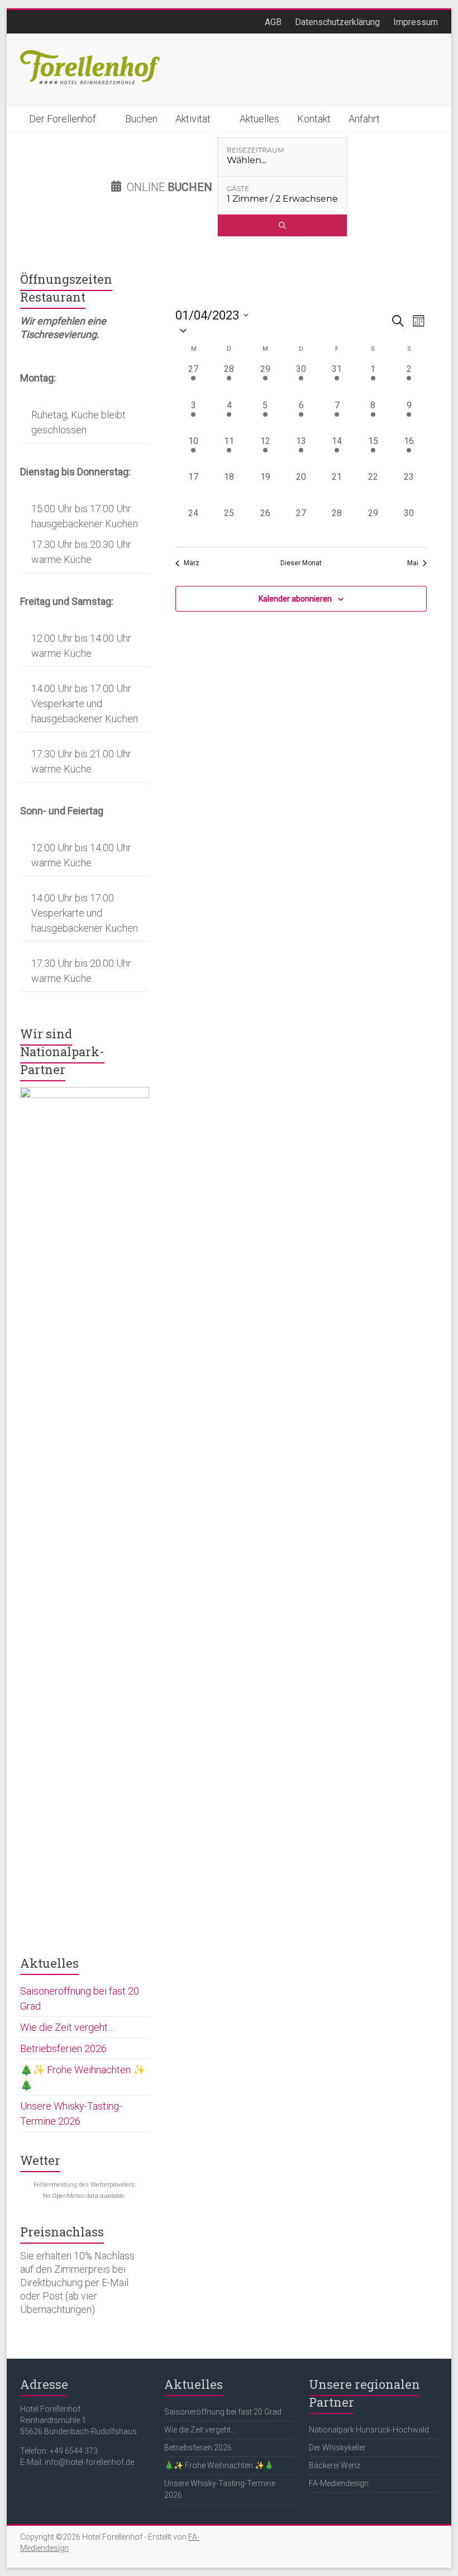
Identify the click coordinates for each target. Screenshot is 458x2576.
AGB (273, 22)
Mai (413, 563)
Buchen (141, 119)
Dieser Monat (301, 563)
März (192, 563)
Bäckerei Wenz (335, 2465)
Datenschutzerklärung (337, 22)
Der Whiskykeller (337, 2448)
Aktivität (193, 119)
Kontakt (314, 119)
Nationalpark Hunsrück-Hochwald (369, 2430)
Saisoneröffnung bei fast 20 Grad (223, 2412)
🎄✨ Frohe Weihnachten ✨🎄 (219, 2465)
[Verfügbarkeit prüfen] (282, 225)
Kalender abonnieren (295, 599)
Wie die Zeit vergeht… (67, 2027)
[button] (283, 330)
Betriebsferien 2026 (63, 2048)
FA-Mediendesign (339, 2483)
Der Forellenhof (63, 119)
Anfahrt (364, 119)
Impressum (416, 22)
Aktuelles (259, 119)
